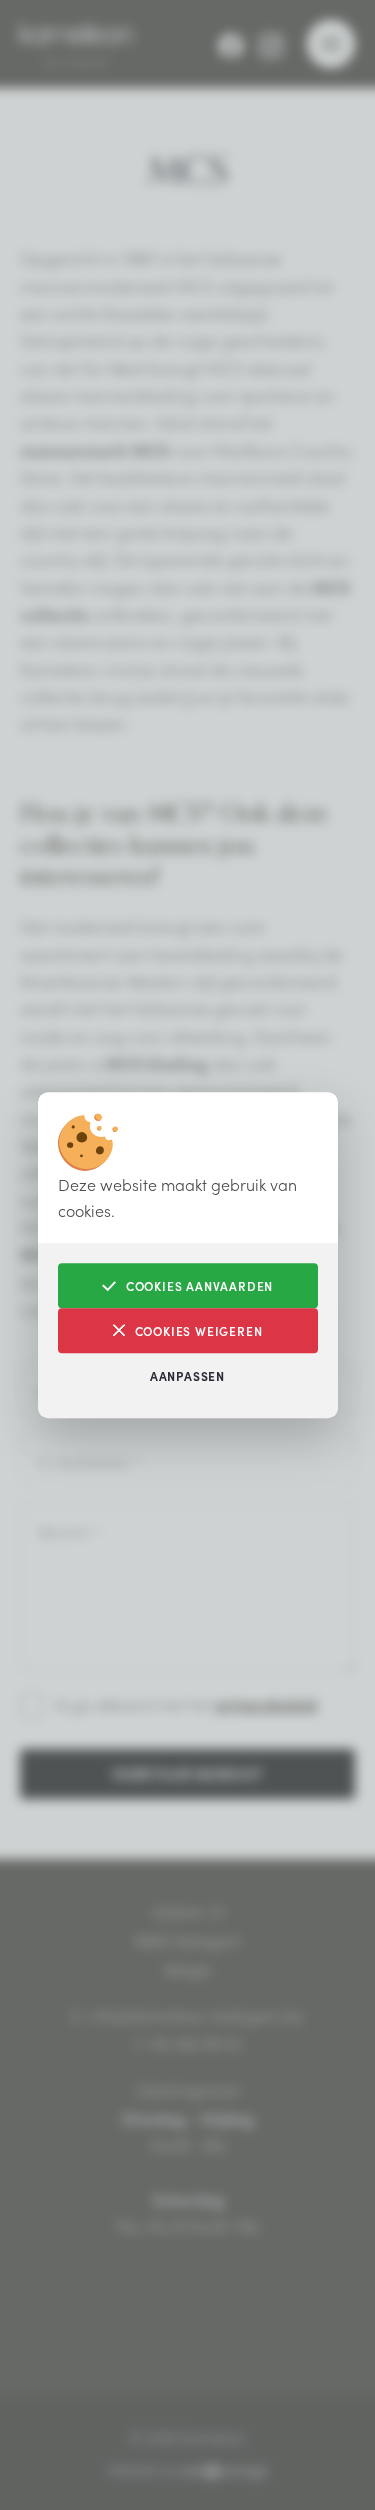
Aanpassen (187, 1375)
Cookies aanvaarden (199, 1285)
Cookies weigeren (199, 1330)
